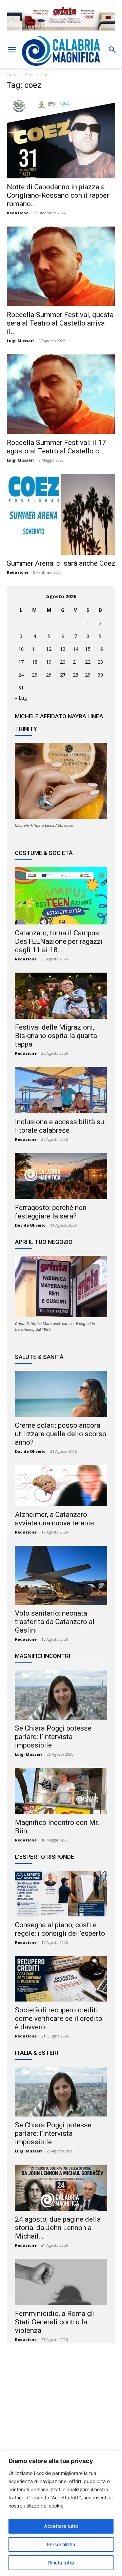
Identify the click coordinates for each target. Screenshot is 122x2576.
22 (88, 662)
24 (21, 675)
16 (100, 649)
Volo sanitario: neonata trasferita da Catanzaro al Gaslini (55, 1622)
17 (21, 662)
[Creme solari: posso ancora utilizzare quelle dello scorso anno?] (61, 1394)
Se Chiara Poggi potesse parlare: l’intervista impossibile (53, 1737)
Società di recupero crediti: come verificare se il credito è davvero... (59, 2018)
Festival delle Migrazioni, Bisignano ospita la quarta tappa (56, 1036)
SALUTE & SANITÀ (39, 1357)
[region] (61, 2513)
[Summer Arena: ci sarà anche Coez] (61, 514)
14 (76, 649)
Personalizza (61, 2544)
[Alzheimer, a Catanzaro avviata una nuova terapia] (61, 1486)
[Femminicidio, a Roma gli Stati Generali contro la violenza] (61, 2282)
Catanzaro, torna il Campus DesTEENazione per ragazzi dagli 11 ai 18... (59, 941)
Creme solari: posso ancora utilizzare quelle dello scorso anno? (61, 1434)
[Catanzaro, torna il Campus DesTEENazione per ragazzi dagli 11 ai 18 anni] (61, 896)
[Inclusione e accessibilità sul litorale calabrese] (61, 1090)
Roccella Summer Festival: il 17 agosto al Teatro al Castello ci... (56, 447)
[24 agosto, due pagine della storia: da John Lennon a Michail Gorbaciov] (61, 2188)
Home (13, 75)
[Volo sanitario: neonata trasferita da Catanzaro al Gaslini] (61, 1575)
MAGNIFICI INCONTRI (43, 1656)
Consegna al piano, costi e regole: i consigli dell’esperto (60, 1929)
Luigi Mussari (20, 341)
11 (35, 649)
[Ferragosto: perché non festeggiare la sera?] (61, 1176)
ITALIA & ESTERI (36, 2053)
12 (49, 649)
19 (49, 662)
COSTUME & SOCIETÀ (44, 853)
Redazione (18, 213)
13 (63, 649)
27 (63, 675)
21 (76, 662)
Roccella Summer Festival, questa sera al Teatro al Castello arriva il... (60, 323)
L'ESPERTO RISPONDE (45, 1857)
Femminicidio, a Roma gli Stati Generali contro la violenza (55, 2322)
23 (100, 662)
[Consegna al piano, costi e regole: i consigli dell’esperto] (61, 1893)
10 (21, 649)
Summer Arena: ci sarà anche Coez (61, 563)
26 (49, 675)
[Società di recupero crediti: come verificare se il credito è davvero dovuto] (61, 1979)
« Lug (21, 698)
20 (63, 662)
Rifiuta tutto (61, 2563)
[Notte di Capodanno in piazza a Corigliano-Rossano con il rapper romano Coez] (61, 138)
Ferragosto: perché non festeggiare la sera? (51, 1212)
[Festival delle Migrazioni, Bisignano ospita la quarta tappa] (61, 996)
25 (35, 675)
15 (88, 649)
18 (35, 662)
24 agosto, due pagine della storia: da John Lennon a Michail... (58, 2228)
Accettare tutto (61, 2526)
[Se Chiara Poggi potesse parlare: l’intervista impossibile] (61, 1695)
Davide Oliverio (30, 1225)
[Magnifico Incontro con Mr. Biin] (61, 1791)
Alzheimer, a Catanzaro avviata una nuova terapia (54, 1519)
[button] (12, 50)
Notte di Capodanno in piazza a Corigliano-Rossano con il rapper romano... (58, 195)
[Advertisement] (61, 2414)
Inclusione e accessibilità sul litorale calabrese (60, 1126)
